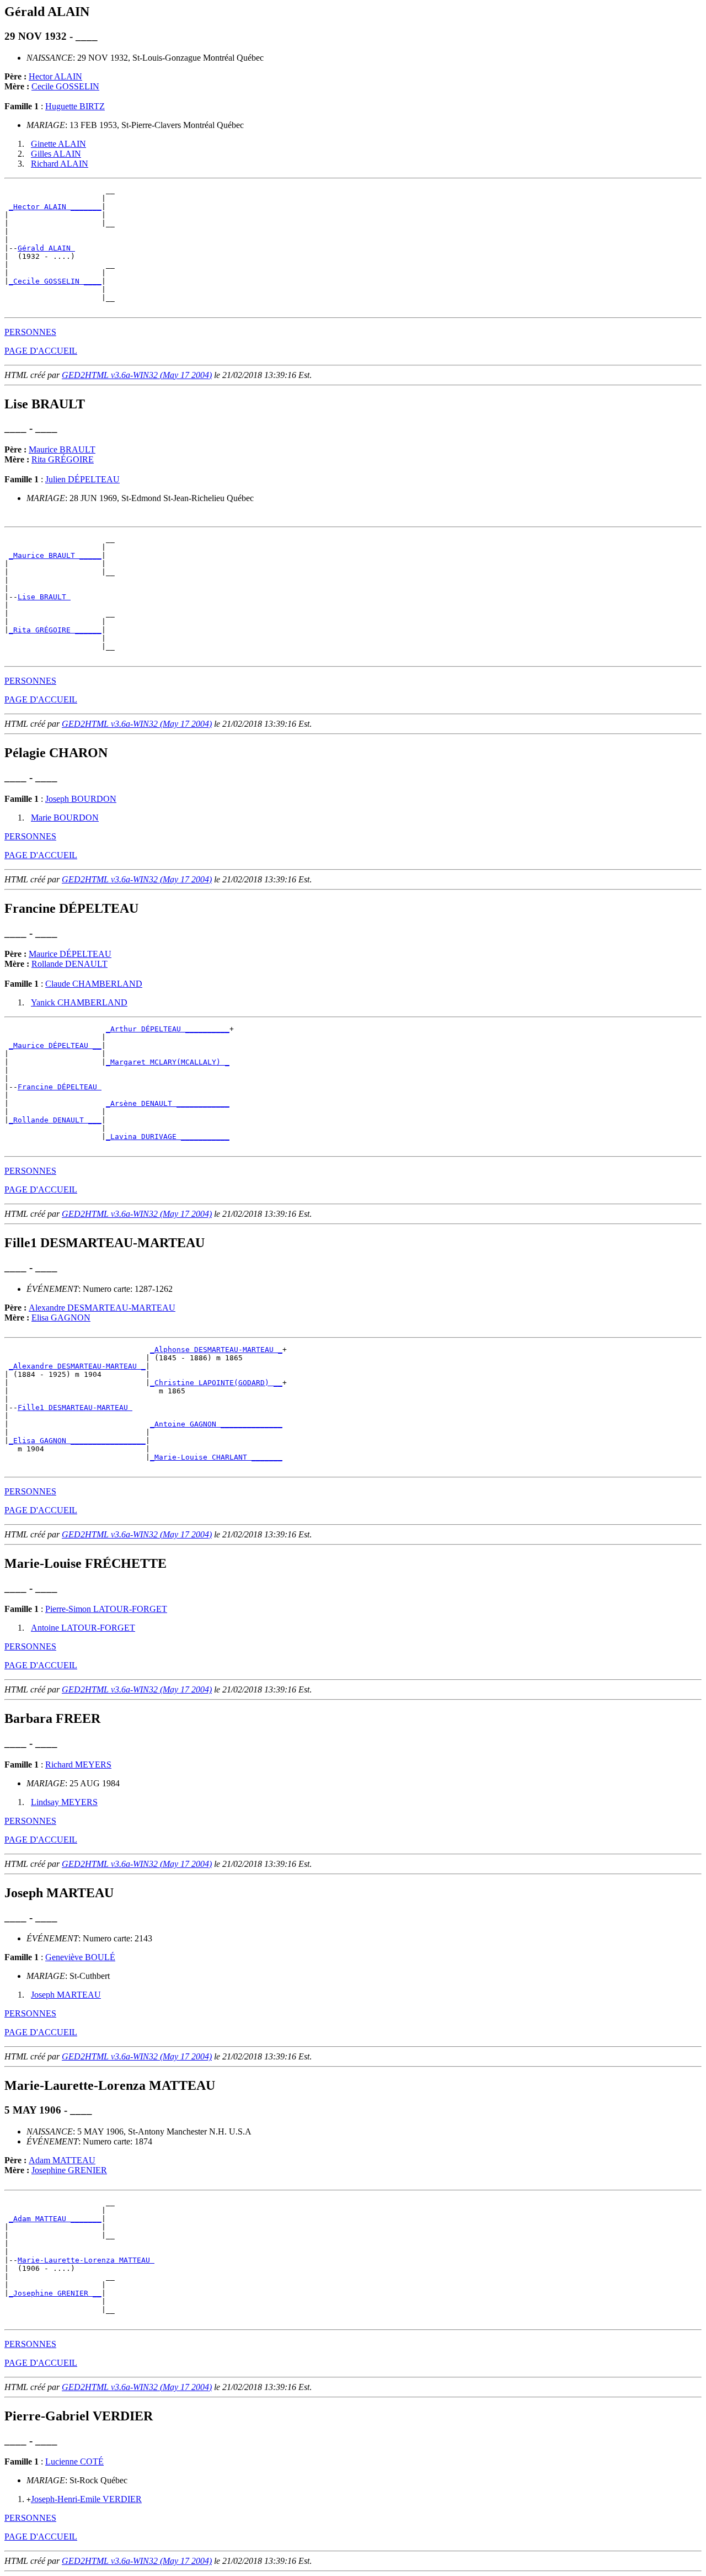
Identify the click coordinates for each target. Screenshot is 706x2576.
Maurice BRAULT (62, 449)
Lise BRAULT (44, 597)
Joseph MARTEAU (66, 1995)
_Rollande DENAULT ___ (55, 1120)
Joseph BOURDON (81, 799)
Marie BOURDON (65, 818)
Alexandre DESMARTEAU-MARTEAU (102, 1308)
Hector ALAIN (55, 76)
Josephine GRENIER (69, 2170)
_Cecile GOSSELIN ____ (55, 281)
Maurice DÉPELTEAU (70, 954)
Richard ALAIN (60, 164)
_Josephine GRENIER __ (55, 2293)
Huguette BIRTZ (75, 106)
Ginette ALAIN (58, 144)
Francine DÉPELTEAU (60, 1087)
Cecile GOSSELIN (65, 86)
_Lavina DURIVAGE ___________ (168, 1137)
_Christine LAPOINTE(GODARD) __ (216, 1383)
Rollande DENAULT (69, 964)
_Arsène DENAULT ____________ (168, 1103)
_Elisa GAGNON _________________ (77, 1441)
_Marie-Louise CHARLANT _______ (216, 1457)
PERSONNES (30, 332)
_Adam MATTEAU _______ (55, 2219)
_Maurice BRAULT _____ (55, 555)
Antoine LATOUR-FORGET (83, 1628)
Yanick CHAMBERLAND (79, 1002)
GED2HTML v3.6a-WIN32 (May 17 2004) (137, 375)
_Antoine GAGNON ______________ (216, 1424)
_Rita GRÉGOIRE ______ (55, 630)
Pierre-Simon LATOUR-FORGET (106, 1609)
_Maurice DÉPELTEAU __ (55, 1045)
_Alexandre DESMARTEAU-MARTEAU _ (77, 1366)
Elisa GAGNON (61, 1318)
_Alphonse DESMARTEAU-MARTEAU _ (216, 1350)
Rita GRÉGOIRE (63, 459)
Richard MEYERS (78, 1765)
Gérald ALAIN (46, 248)
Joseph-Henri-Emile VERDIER (86, 2499)
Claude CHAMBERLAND (94, 984)
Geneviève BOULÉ (80, 1957)
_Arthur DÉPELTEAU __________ (168, 1029)
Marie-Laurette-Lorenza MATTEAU (86, 2260)
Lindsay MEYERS (64, 1802)
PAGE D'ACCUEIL (41, 351)
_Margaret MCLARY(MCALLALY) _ (168, 1062)
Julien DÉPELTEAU (82, 479)
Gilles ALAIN (56, 154)
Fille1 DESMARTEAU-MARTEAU (75, 1407)
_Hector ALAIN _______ (55, 207)
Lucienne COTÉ (74, 2461)
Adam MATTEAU (62, 2160)
